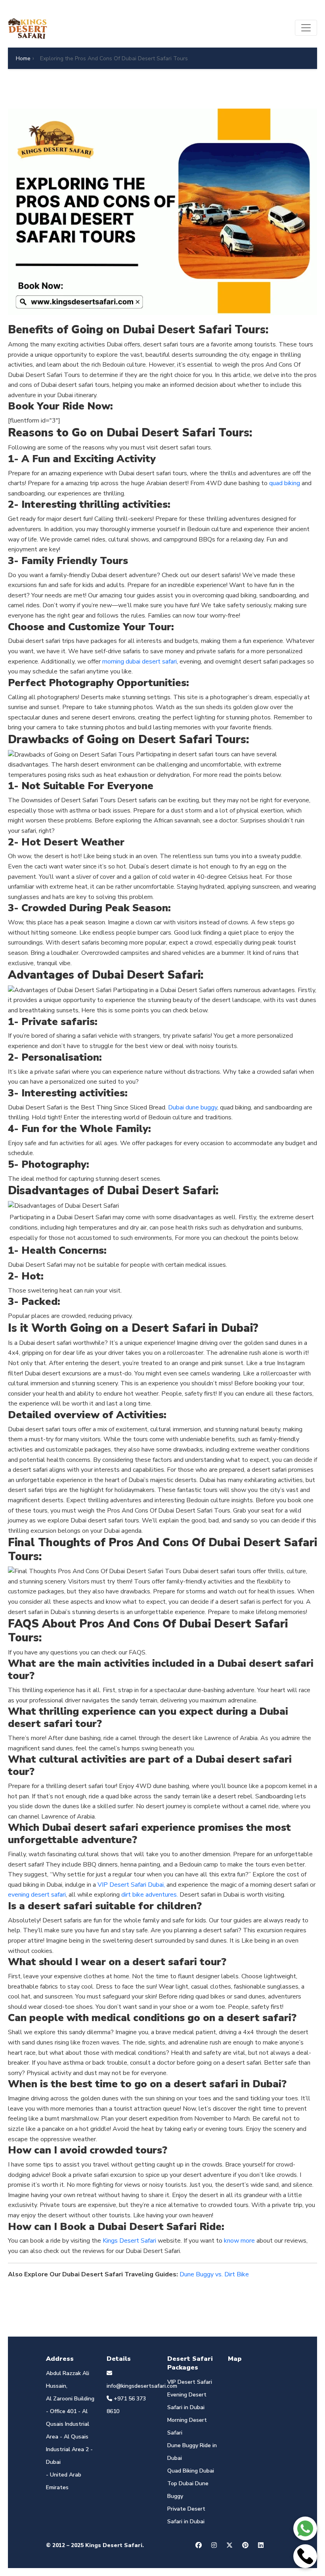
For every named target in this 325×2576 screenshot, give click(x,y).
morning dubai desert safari (140, 662)
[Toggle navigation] (306, 28)
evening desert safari (37, 1895)
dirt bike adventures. (150, 1895)
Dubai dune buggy (193, 1107)
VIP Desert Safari (190, 2382)
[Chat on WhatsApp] (305, 2528)
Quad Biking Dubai (191, 2471)
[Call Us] (305, 2556)
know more (239, 2241)
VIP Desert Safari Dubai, (131, 1885)
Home (23, 58)
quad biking (285, 483)
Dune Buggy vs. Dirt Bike (214, 2274)
